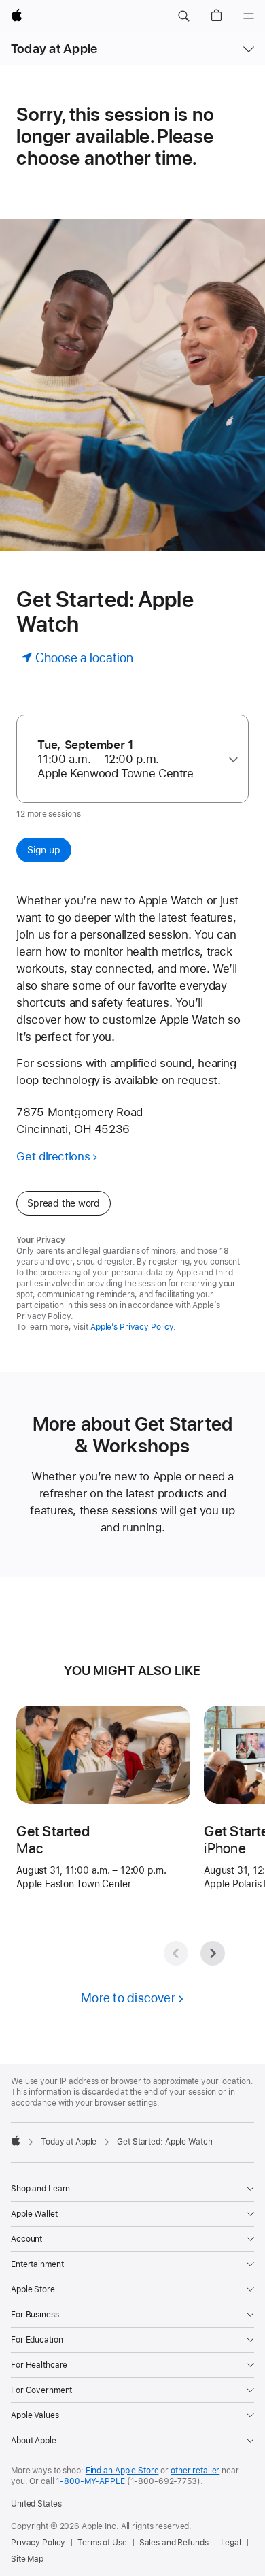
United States (36, 2504)
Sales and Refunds (174, 2543)
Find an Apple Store (122, 2471)
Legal (231, 2543)
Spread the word (64, 1203)
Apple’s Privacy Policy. (133, 1327)
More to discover (128, 1998)
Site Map (27, 2559)
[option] (127, 759)
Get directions (53, 1156)
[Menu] (249, 16)
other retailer (195, 2471)
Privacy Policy (38, 2543)
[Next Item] (213, 1953)
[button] (183, 16)
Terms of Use (102, 2543)
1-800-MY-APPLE (90, 2481)
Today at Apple (54, 49)
